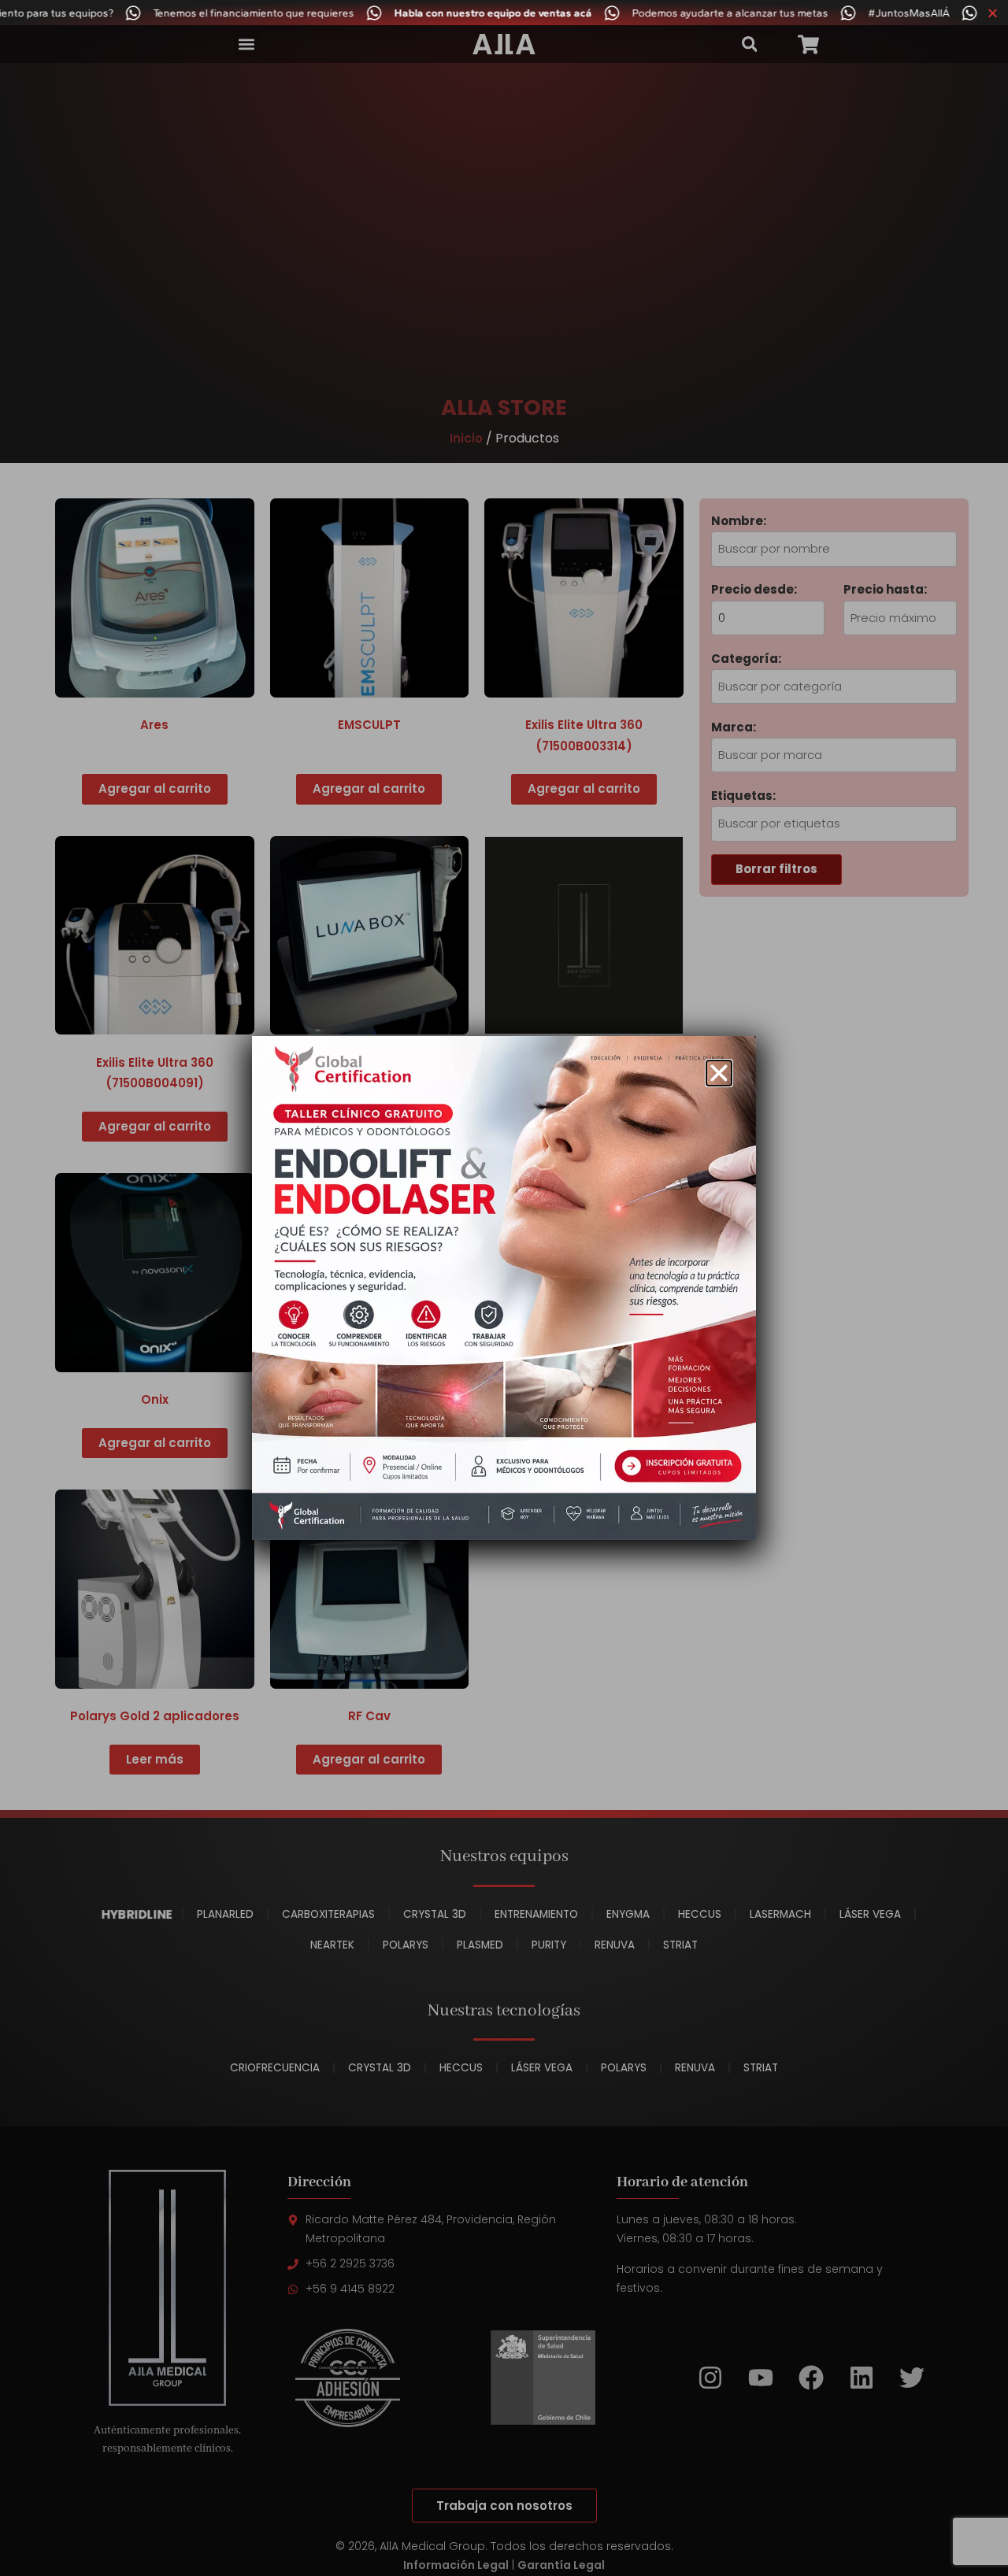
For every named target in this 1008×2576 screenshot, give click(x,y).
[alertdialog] (504, 13)
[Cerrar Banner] (993, 13)
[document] (504, 1288)
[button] (719, 1073)
